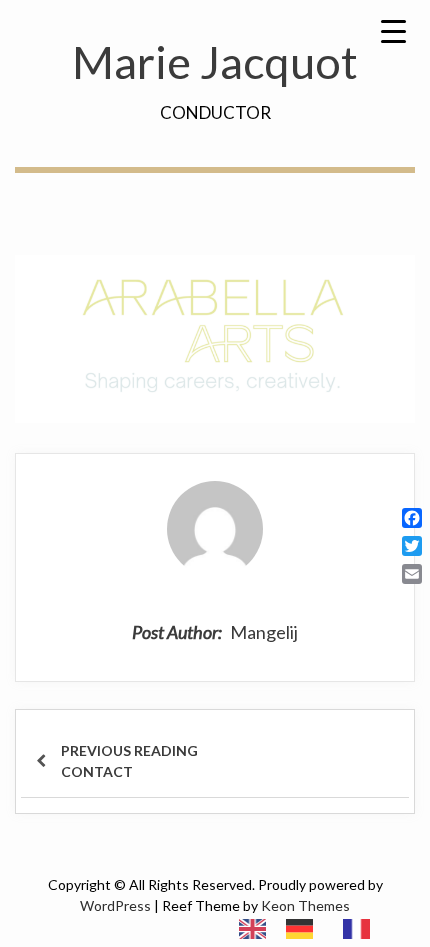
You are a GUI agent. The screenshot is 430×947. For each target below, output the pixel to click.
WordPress (115, 905)
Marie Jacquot (215, 62)
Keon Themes (305, 905)
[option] (304, 929)
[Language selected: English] (314, 928)
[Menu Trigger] (394, 30)
